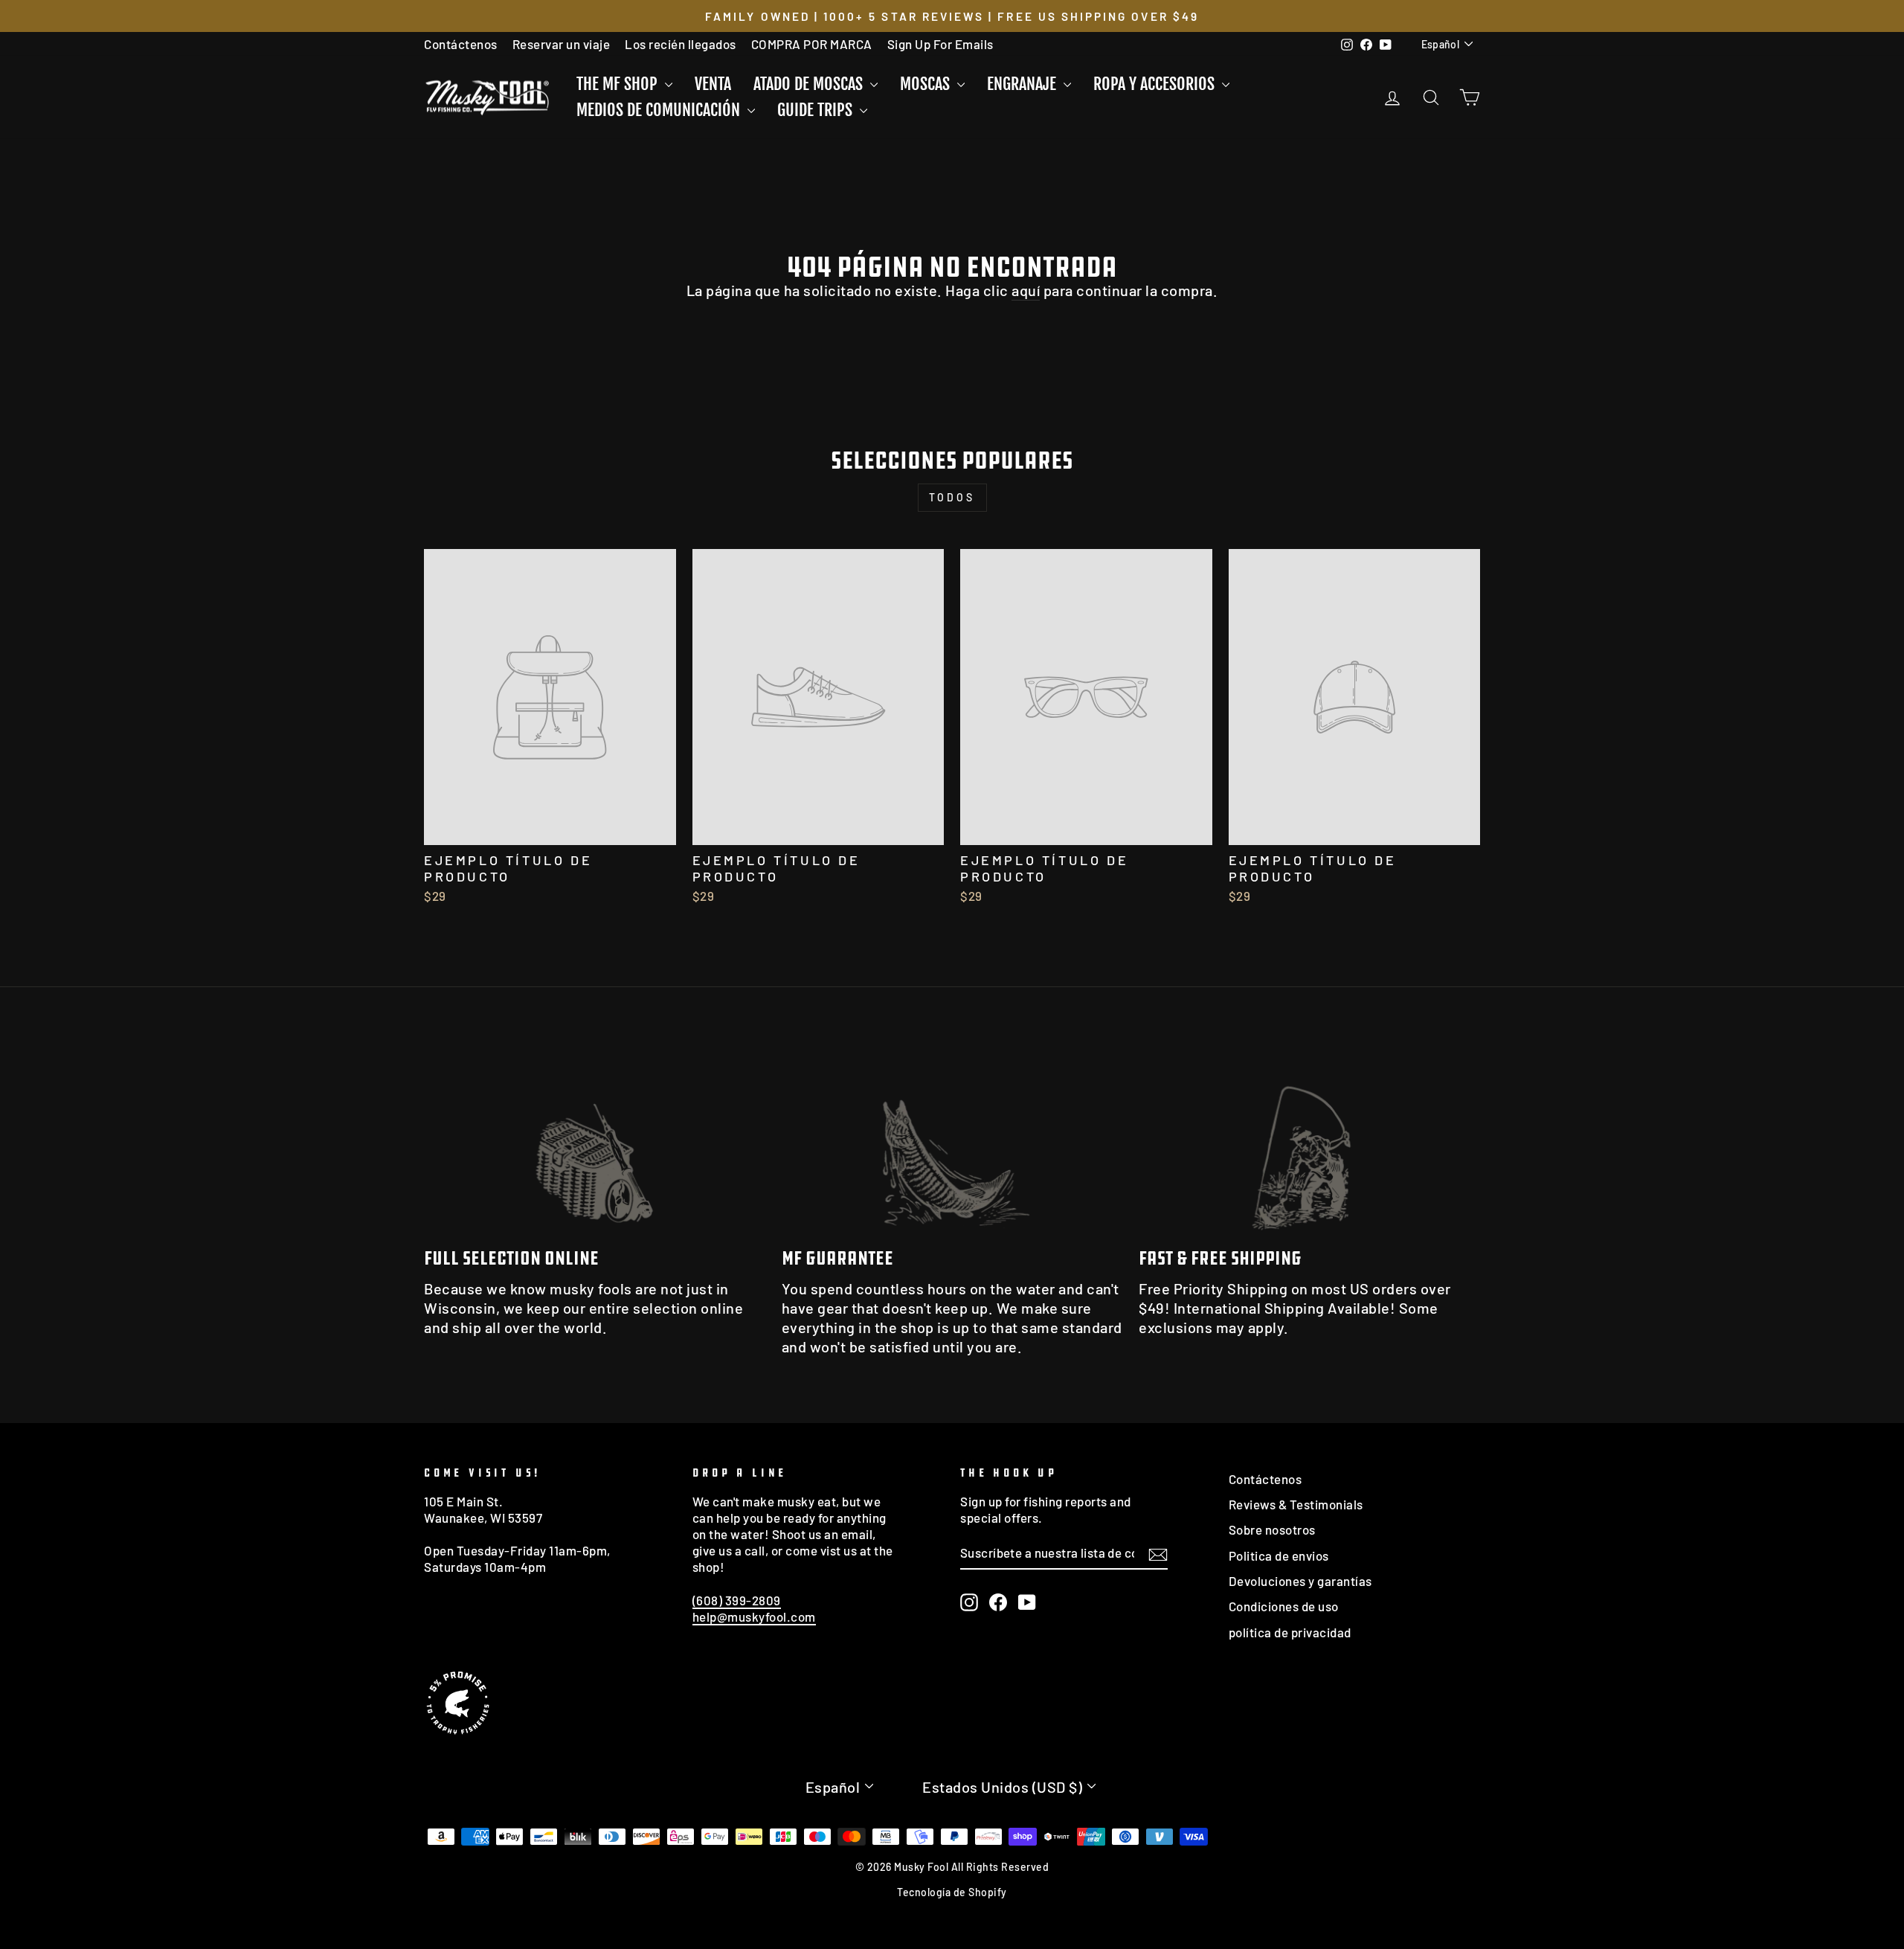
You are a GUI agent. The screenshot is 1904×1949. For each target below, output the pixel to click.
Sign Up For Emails (940, 44)
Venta (713, 84)
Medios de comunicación (660, 110)
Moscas (927, 84)
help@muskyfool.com (754, 1616)
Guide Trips (817, 110)
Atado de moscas (810, 84)
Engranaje (1023, 84)
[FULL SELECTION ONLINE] (595, 1139)
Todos (952, 497)
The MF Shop (619, 84)
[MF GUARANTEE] (952, 1139)
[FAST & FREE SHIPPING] (1309, 1139)
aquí (1026, 290)
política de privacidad (1290, 1632)
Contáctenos (461, 44)
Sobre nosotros (1272, 1529)
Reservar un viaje (562, 44)
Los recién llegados (681, 44)
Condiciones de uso (1284, 1606)
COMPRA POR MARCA (812, 44)
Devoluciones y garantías (1300, 1581)
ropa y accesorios (1156, 84)
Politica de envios (1279, 1555)
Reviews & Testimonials (1296, 1504)
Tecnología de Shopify (952, 1892)
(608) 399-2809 (737, 1600)
